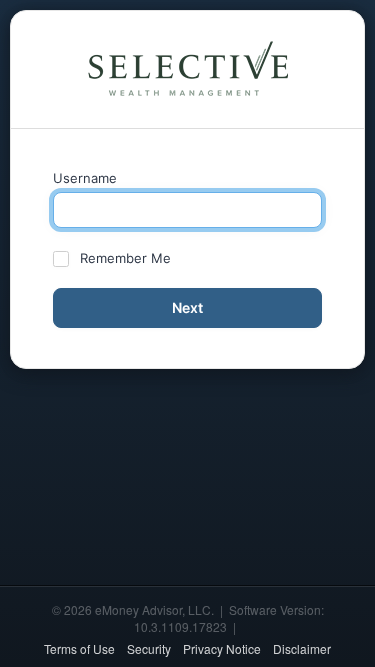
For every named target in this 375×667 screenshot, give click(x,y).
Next (187, 307)
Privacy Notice (222, 648)
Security (149, 648)
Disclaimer (302, 648)
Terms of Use (79, 648)
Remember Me (125, 258)
